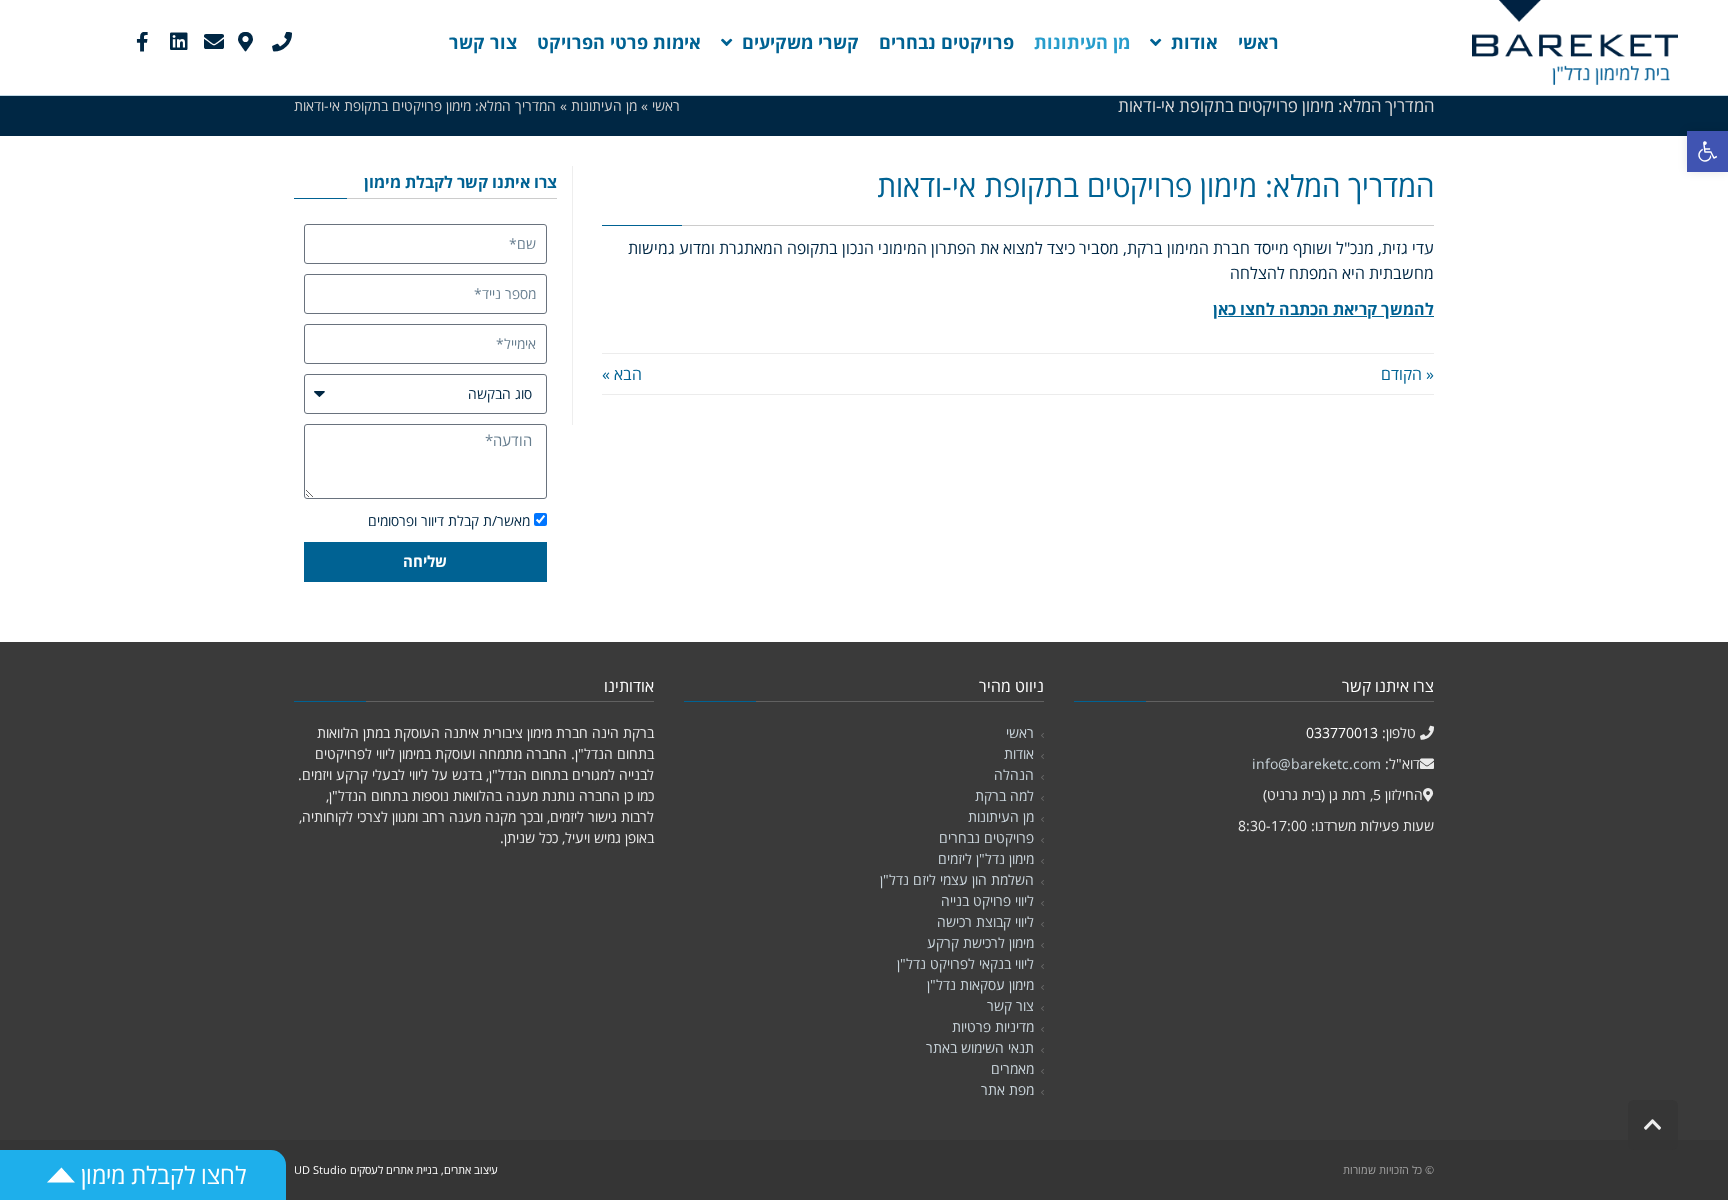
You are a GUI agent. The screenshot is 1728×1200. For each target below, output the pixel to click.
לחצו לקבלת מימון (160, 1174)
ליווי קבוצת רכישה (985, 921)
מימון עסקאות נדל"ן (980, 984)
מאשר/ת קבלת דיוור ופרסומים (449, 520)
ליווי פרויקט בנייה (987, 900)
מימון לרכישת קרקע (980, 942)
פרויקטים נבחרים (986, 837)
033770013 (1342, 732)
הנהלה (1014, 774)
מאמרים (1012, 1068)
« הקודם (1407, 374)
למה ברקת (1004, 795)
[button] (1707, 151)
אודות (1019, 753)
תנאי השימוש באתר (980, 1047)
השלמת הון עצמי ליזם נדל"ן (957, 879)
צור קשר (1010, 1005)
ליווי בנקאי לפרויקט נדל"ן (965, 963)
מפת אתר (1007, 1089)
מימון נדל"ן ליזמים (986, 858)
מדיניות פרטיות (993, 1026)
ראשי (1020, 732)
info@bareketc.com (1316, 763)
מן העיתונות (1001, 816)
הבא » (622, 374)
